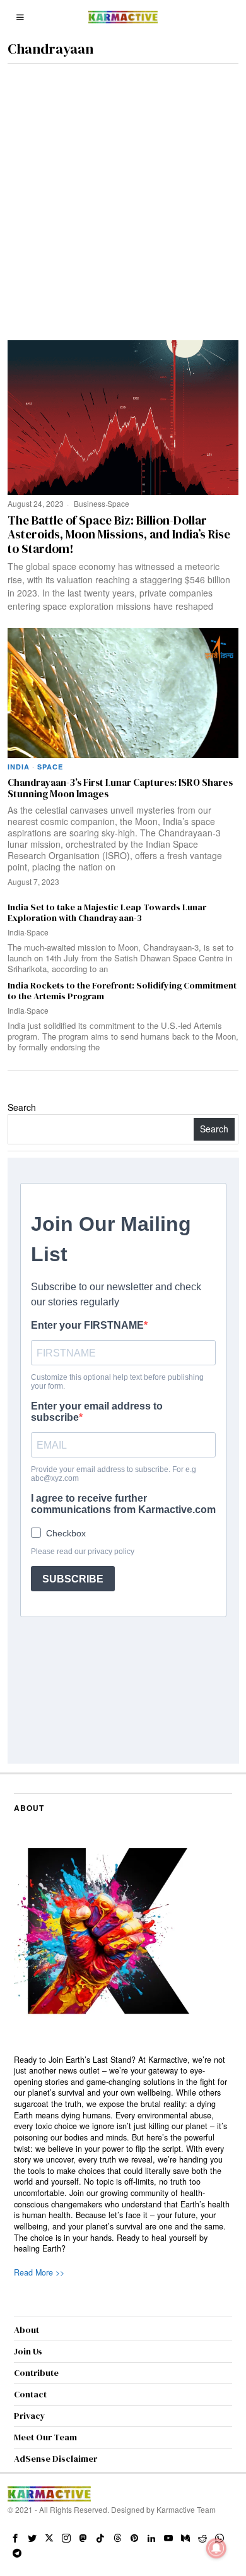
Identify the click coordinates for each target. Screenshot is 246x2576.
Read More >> (39, 2272)
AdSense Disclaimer (56, 2459)
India (19, 767)
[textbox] (123, 2155)
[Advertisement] (123, 193)
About (26, 2330)
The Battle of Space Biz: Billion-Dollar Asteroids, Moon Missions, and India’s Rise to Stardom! (119, 535)
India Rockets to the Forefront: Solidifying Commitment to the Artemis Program (122, 991)
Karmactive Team (186, 2509)
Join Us (28, 2351)
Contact (30, 2394)
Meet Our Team (45, 2437)
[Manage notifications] (216, 2548)
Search (22, 1107)
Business (90, 503)
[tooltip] (15, 2538)
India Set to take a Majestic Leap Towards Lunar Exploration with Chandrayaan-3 (107, 913)
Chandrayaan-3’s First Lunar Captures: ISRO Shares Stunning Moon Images (120, 789)
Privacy (30, 2416)
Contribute (36, 2373)
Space (118, 503)
